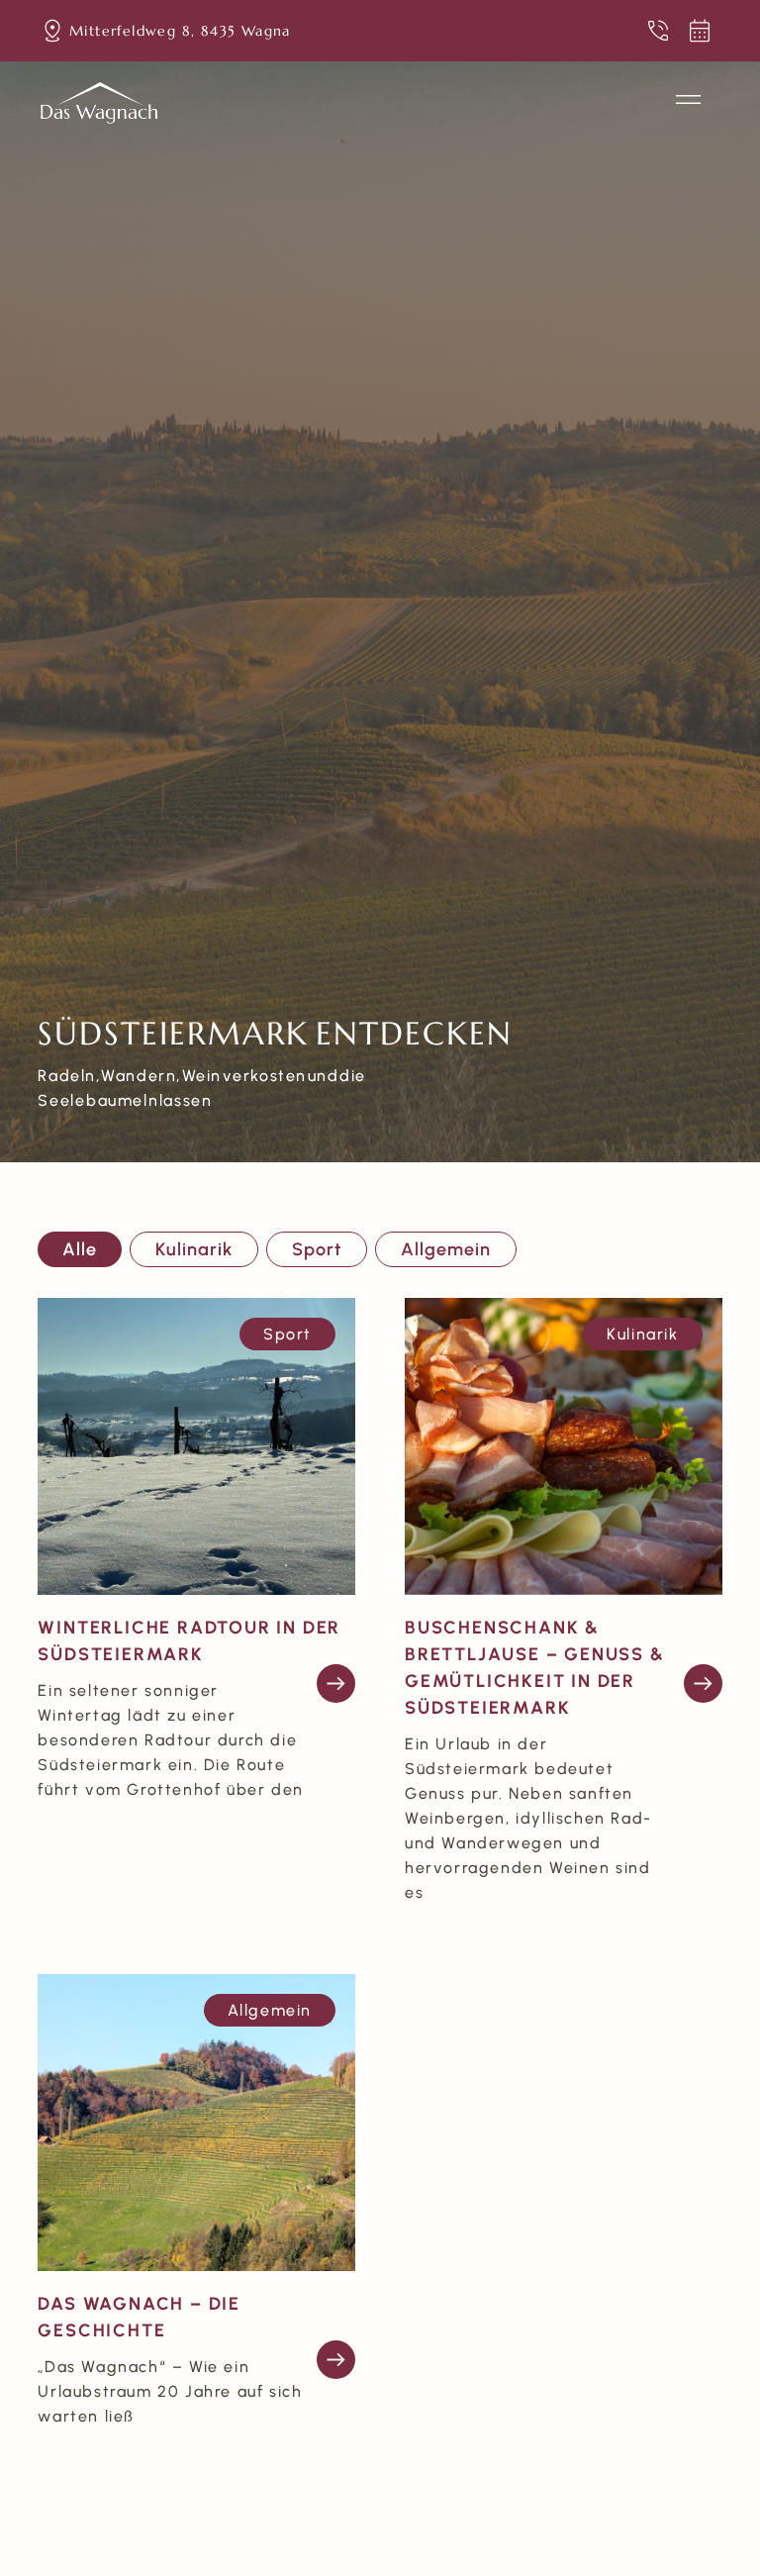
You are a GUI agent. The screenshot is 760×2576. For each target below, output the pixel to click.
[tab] (80, 1249)
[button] (689, 103)
